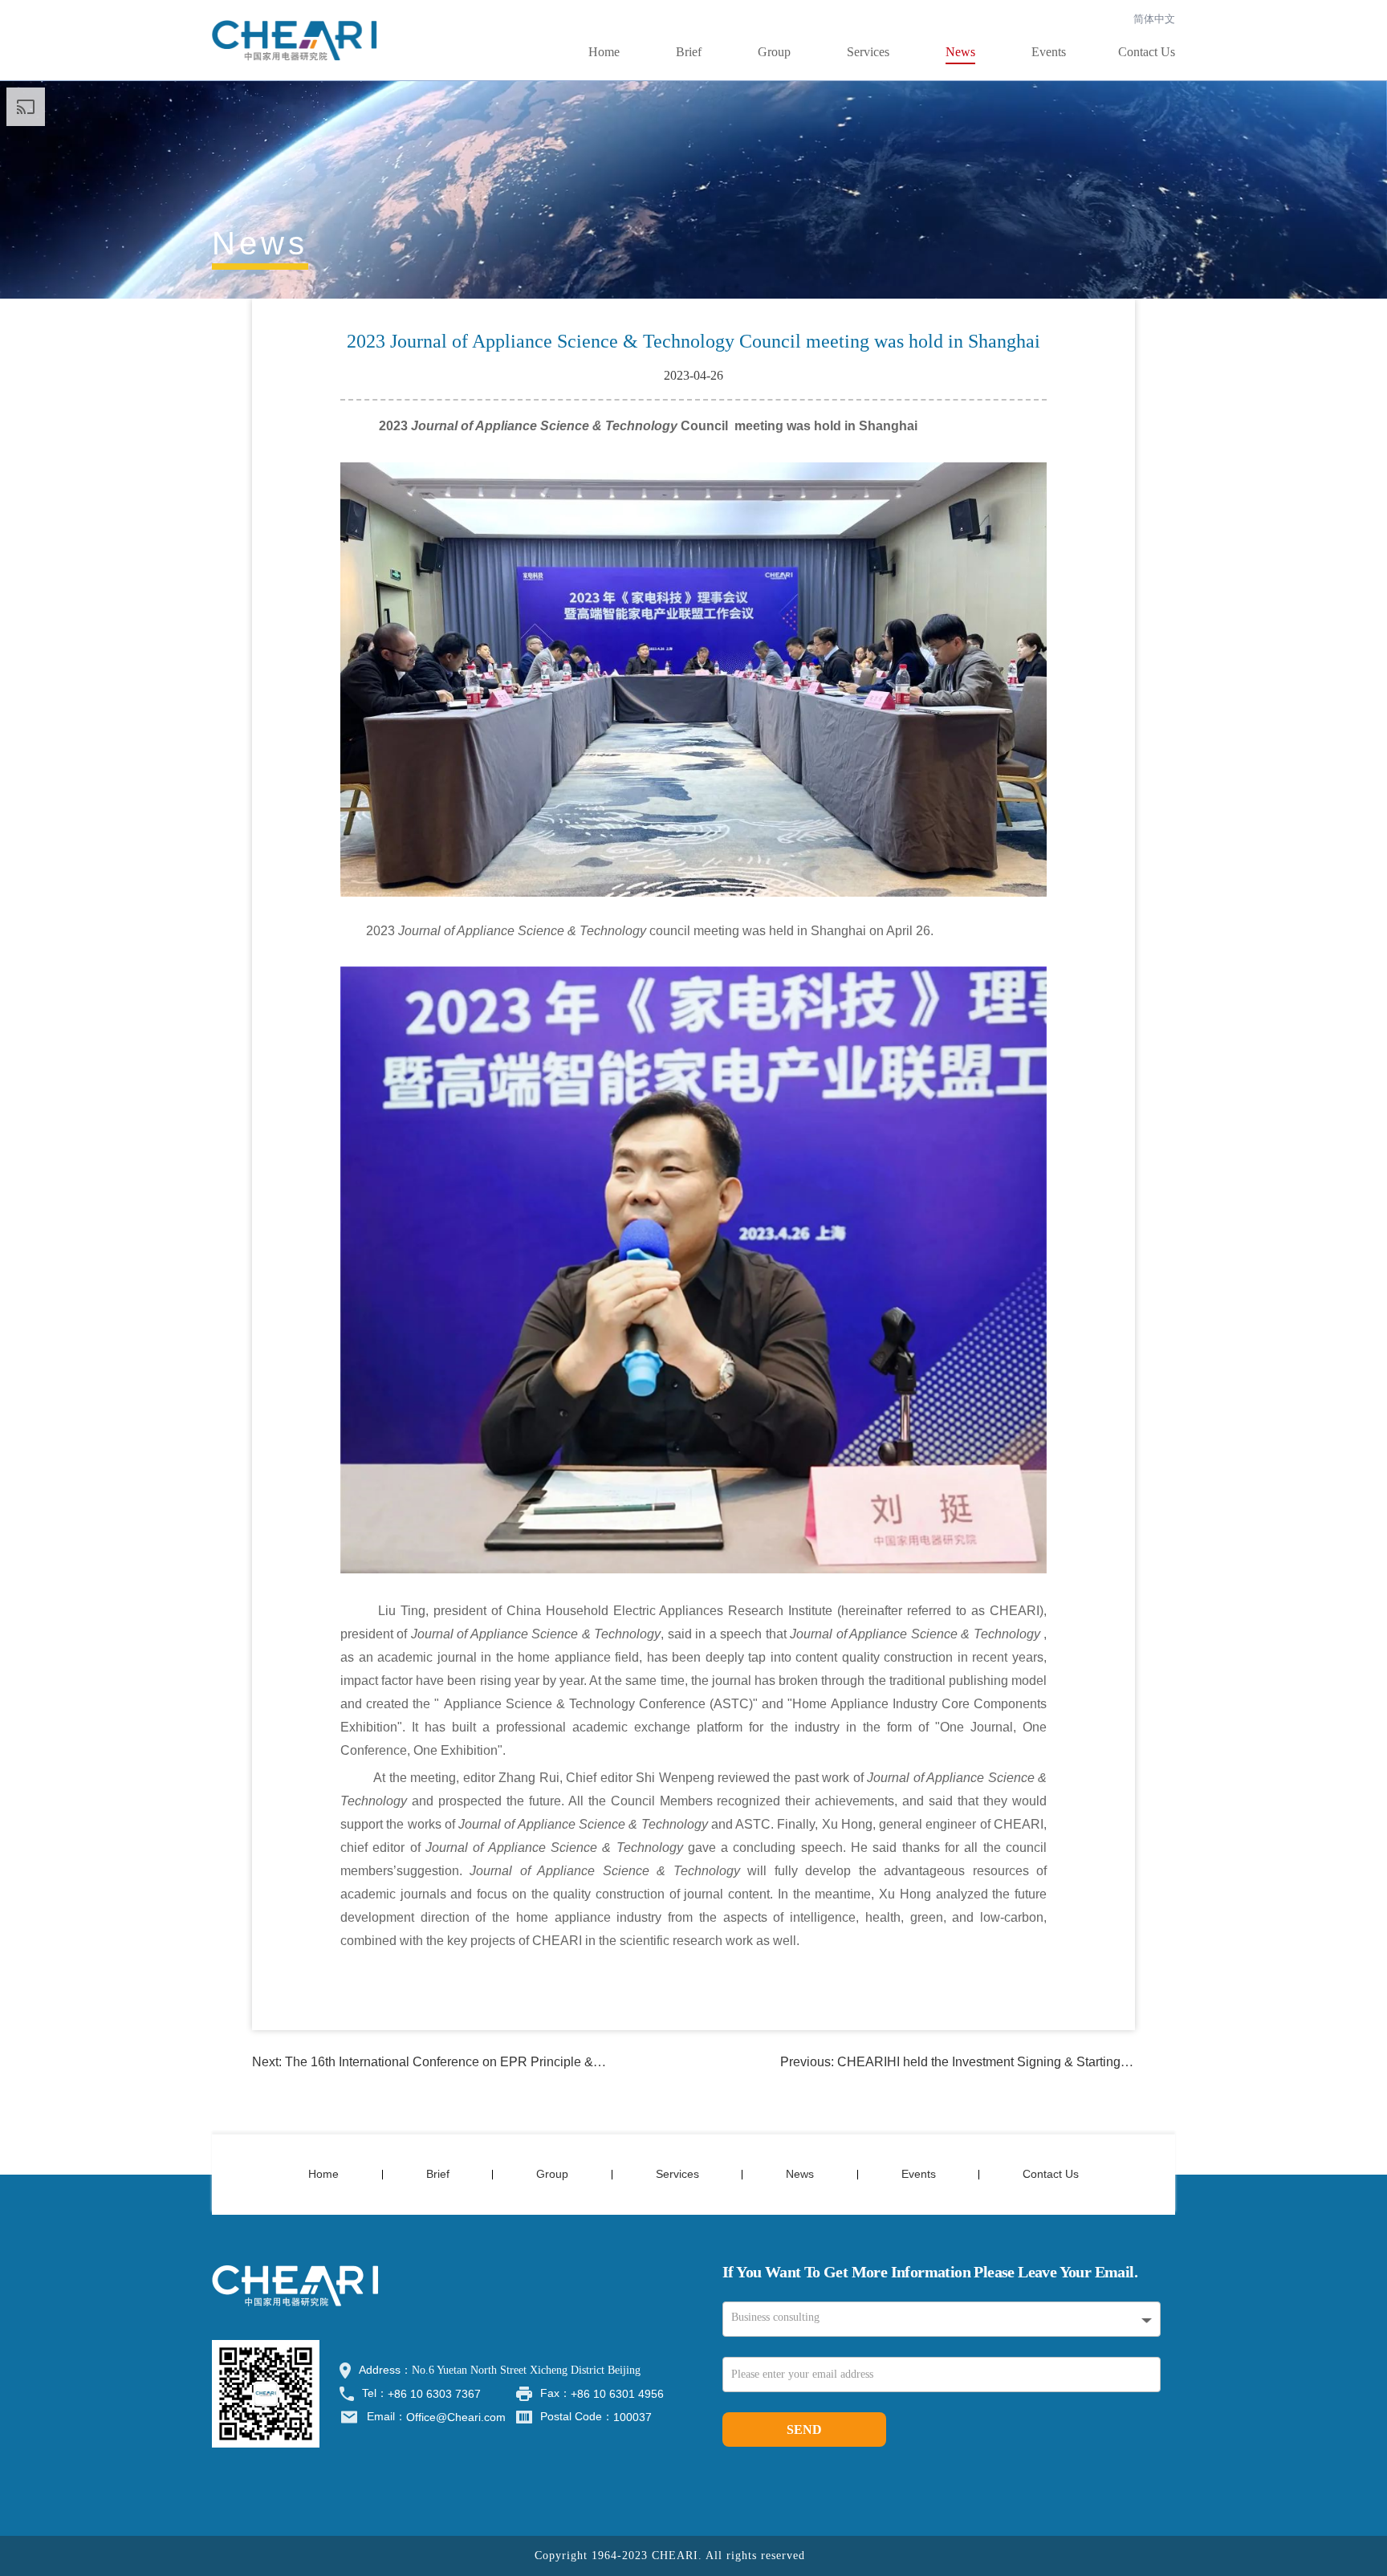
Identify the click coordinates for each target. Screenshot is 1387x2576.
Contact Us (1147, 52)
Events (1049, 52)
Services (868, 52)
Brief (689, 52)
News (960, 52)
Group (774, 52)
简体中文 (1154, 19)
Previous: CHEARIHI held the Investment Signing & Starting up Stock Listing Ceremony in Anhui (1053, 2062)
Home (604, 52)
